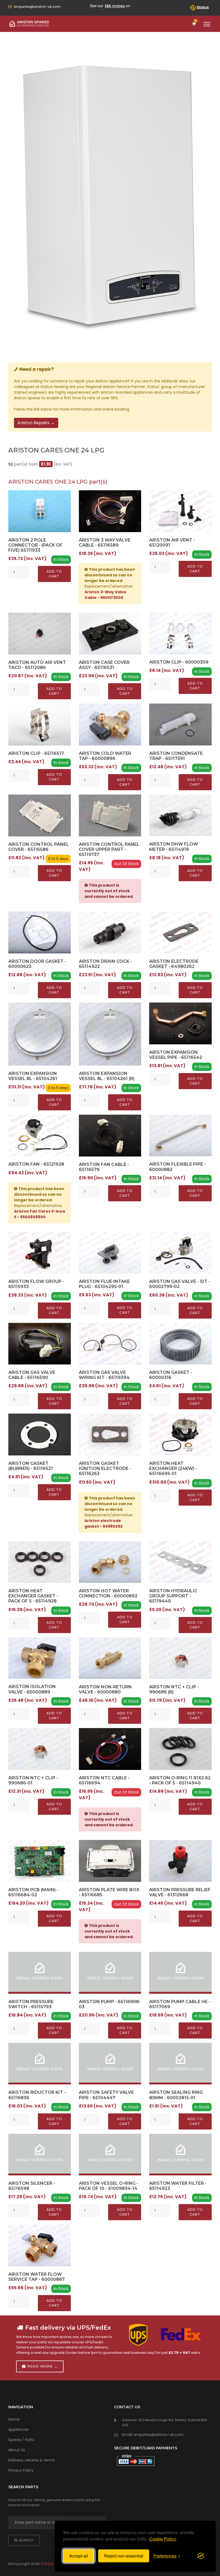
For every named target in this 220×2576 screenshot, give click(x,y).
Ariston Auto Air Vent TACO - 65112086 (37, 665)
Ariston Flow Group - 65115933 (36, 1284)
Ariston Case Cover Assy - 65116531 (104, 665)
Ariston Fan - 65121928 (36, 1164)
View (40, 511)
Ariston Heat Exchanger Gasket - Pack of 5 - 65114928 (33, 1596)
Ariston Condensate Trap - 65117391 (176, 756)
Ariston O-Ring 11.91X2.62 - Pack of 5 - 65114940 (180, 1780)
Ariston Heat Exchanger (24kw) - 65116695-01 (173, 1468)
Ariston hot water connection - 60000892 (108, 1593)
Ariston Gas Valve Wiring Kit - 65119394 (104, 1375)
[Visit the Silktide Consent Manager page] (201, 2556)
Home (14, 2419)
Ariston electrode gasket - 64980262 (174, 964)
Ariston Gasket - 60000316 (171, 1375)
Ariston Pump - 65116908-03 (110, 2004)
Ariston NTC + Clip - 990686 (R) (174, 1689)
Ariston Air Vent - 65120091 (172, 543)
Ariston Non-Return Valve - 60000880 (105, 1689)
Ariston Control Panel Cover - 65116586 (39, 847)
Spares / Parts (21, 2440)
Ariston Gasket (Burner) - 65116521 (31, 1466)
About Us (17, 2450)
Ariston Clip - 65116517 (36, 753)
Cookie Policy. (163, 2539)
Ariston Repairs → (36, 423)
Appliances (19, 2429)
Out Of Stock (126, 864)
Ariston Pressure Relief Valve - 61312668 (180, 1892)
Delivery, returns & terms (32, 2460)
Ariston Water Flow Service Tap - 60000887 (36, 2277)
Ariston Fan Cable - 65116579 (104, 1167)
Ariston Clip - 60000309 (179, 662)
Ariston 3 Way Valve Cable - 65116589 (105, 543)
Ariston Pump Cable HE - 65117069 (180, 2004)
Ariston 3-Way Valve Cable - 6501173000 (105, 595)
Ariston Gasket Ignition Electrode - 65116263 (105, 1468)
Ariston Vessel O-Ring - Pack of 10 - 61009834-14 (109, 2186)
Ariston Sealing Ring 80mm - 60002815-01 (176, 2095)
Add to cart (54, 574)
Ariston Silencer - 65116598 (32, 2186)
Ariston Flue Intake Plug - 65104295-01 (104, 1284)
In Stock (61, 559)
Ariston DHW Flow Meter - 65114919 (174, 847)
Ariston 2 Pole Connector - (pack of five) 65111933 (35, 545)
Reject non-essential (124, 2556)
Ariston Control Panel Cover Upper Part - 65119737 (109, 849)
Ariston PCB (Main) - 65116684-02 (33, 1892)
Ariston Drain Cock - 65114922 (105, 964)
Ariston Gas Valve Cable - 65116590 (32, 1375)
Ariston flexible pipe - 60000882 (177, 1167)
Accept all (79, 2556)
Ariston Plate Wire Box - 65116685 (109, 1892)
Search (26, 2540)
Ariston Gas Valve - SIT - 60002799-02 (180, 1284)
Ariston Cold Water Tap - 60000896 (105, 756)
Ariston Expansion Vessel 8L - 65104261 (33, 1076)
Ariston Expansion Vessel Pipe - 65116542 (176, 1055)
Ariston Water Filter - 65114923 (178, 2186)
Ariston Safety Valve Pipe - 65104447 (106, 2095)
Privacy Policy (21, 2470)
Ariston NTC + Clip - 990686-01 (33, 1780)
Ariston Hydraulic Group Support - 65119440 (173, 1596)
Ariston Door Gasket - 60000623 (37, 964)
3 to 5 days (58, 859)
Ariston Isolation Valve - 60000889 (32, 1689)
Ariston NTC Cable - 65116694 (104, 1780)
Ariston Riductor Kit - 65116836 (37, 2095)
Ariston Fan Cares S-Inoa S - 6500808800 (39, 1214)
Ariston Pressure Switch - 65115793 (31, 2004)
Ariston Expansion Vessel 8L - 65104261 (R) (107, 1076)
